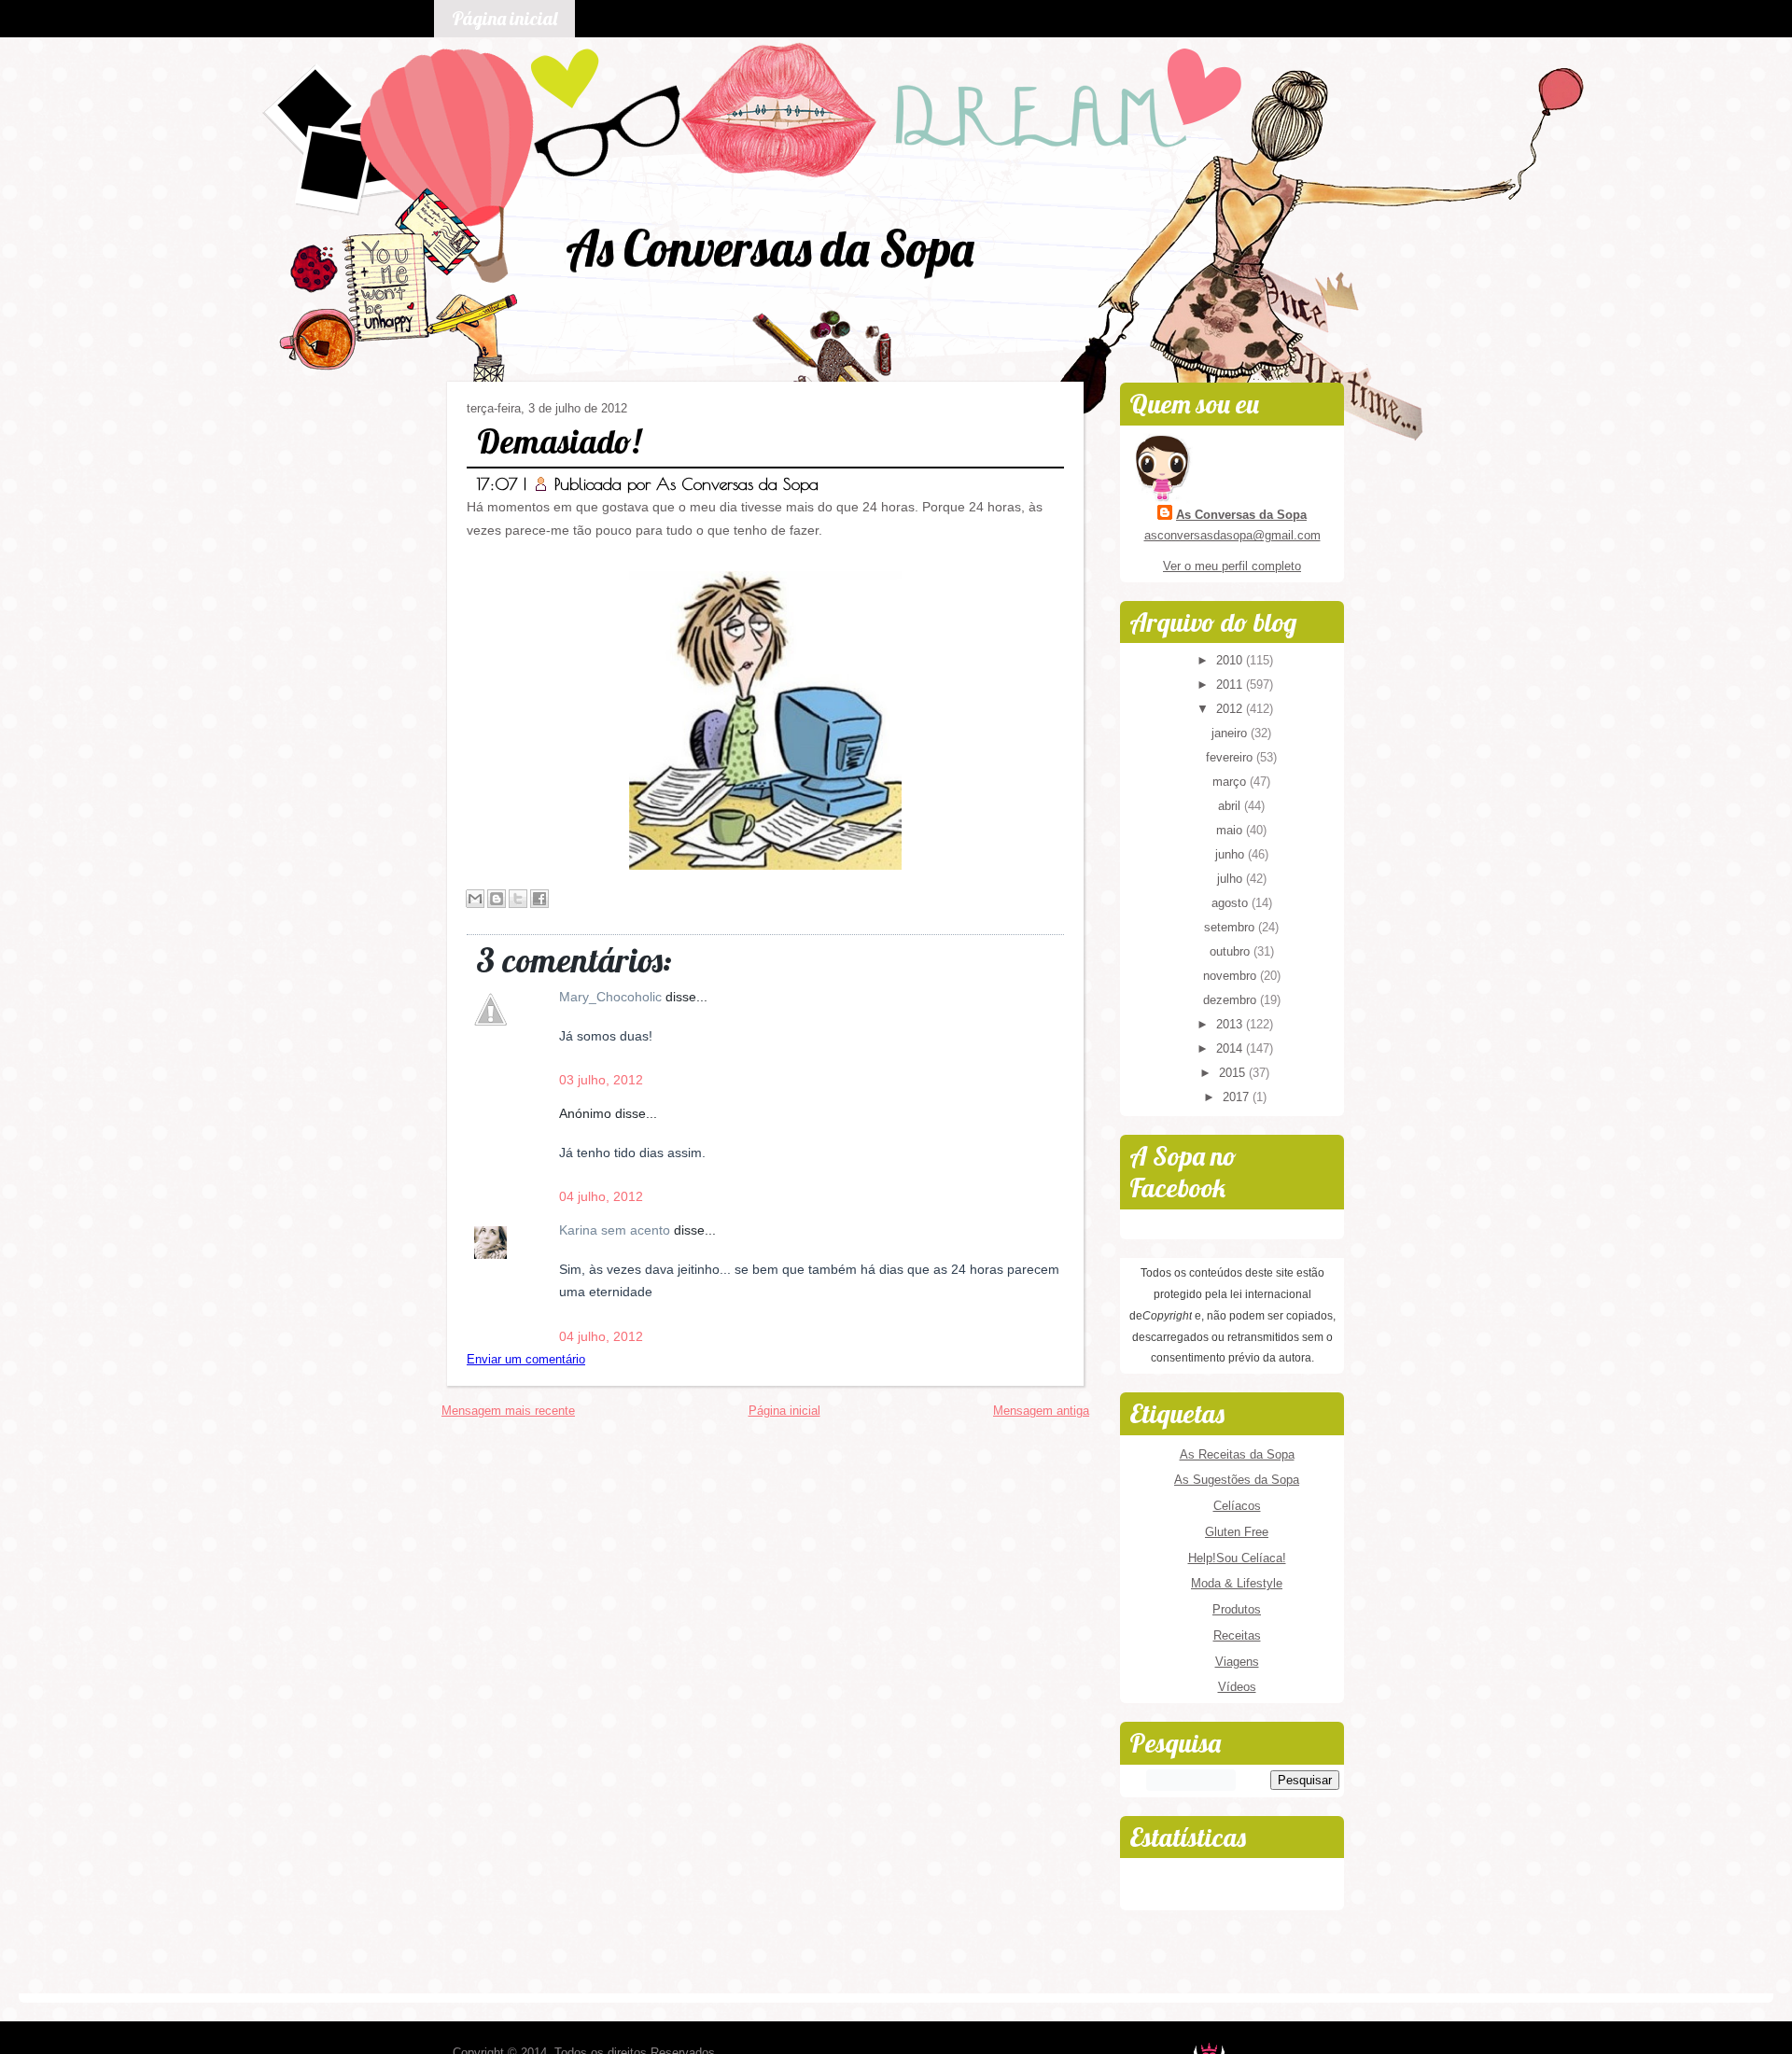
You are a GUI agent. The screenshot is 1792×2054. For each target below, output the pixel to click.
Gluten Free (1237, 1532)
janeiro (1231, 733)
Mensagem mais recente (508, 1411)
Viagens (1237, 1662)
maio (1231, 830)
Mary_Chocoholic (612, 997)
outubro (1232, 951)
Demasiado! (559, 441)
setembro (1231, 927)
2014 (1231, 1048)
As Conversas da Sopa (770, 248)
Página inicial (504, 18)
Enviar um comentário (526, 1359)
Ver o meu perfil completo (1232, 566)
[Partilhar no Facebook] (539, 899)
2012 (1231, 709)
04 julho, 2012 (601, 1196)
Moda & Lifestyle (1237, 1583)
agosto (1232, 903)
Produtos (1237, 1609)
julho (1232, 879)
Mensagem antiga (1041, 1411)
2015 (1234, 1073)
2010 (1231, 660)
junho (1232, 854)
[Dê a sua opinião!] (497, 899)
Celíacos (1237, 1506)
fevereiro (1231, 757)
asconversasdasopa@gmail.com (1232, 535)
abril (1231, 806)
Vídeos (1237, 1687)
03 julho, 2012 (601, 1080)
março (1231, 782)
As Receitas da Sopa (1237, 1454)
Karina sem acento (616, 1230)
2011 (1231, 685)
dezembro (1232, 1000)
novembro (1232, 976)
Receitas (1237, 1635)
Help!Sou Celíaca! (1237, 1558)
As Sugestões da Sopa (1237, 1480)
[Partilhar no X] (518, 899)
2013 (1231, 1024)
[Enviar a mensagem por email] (475, 899)
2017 (1238, 1097)
